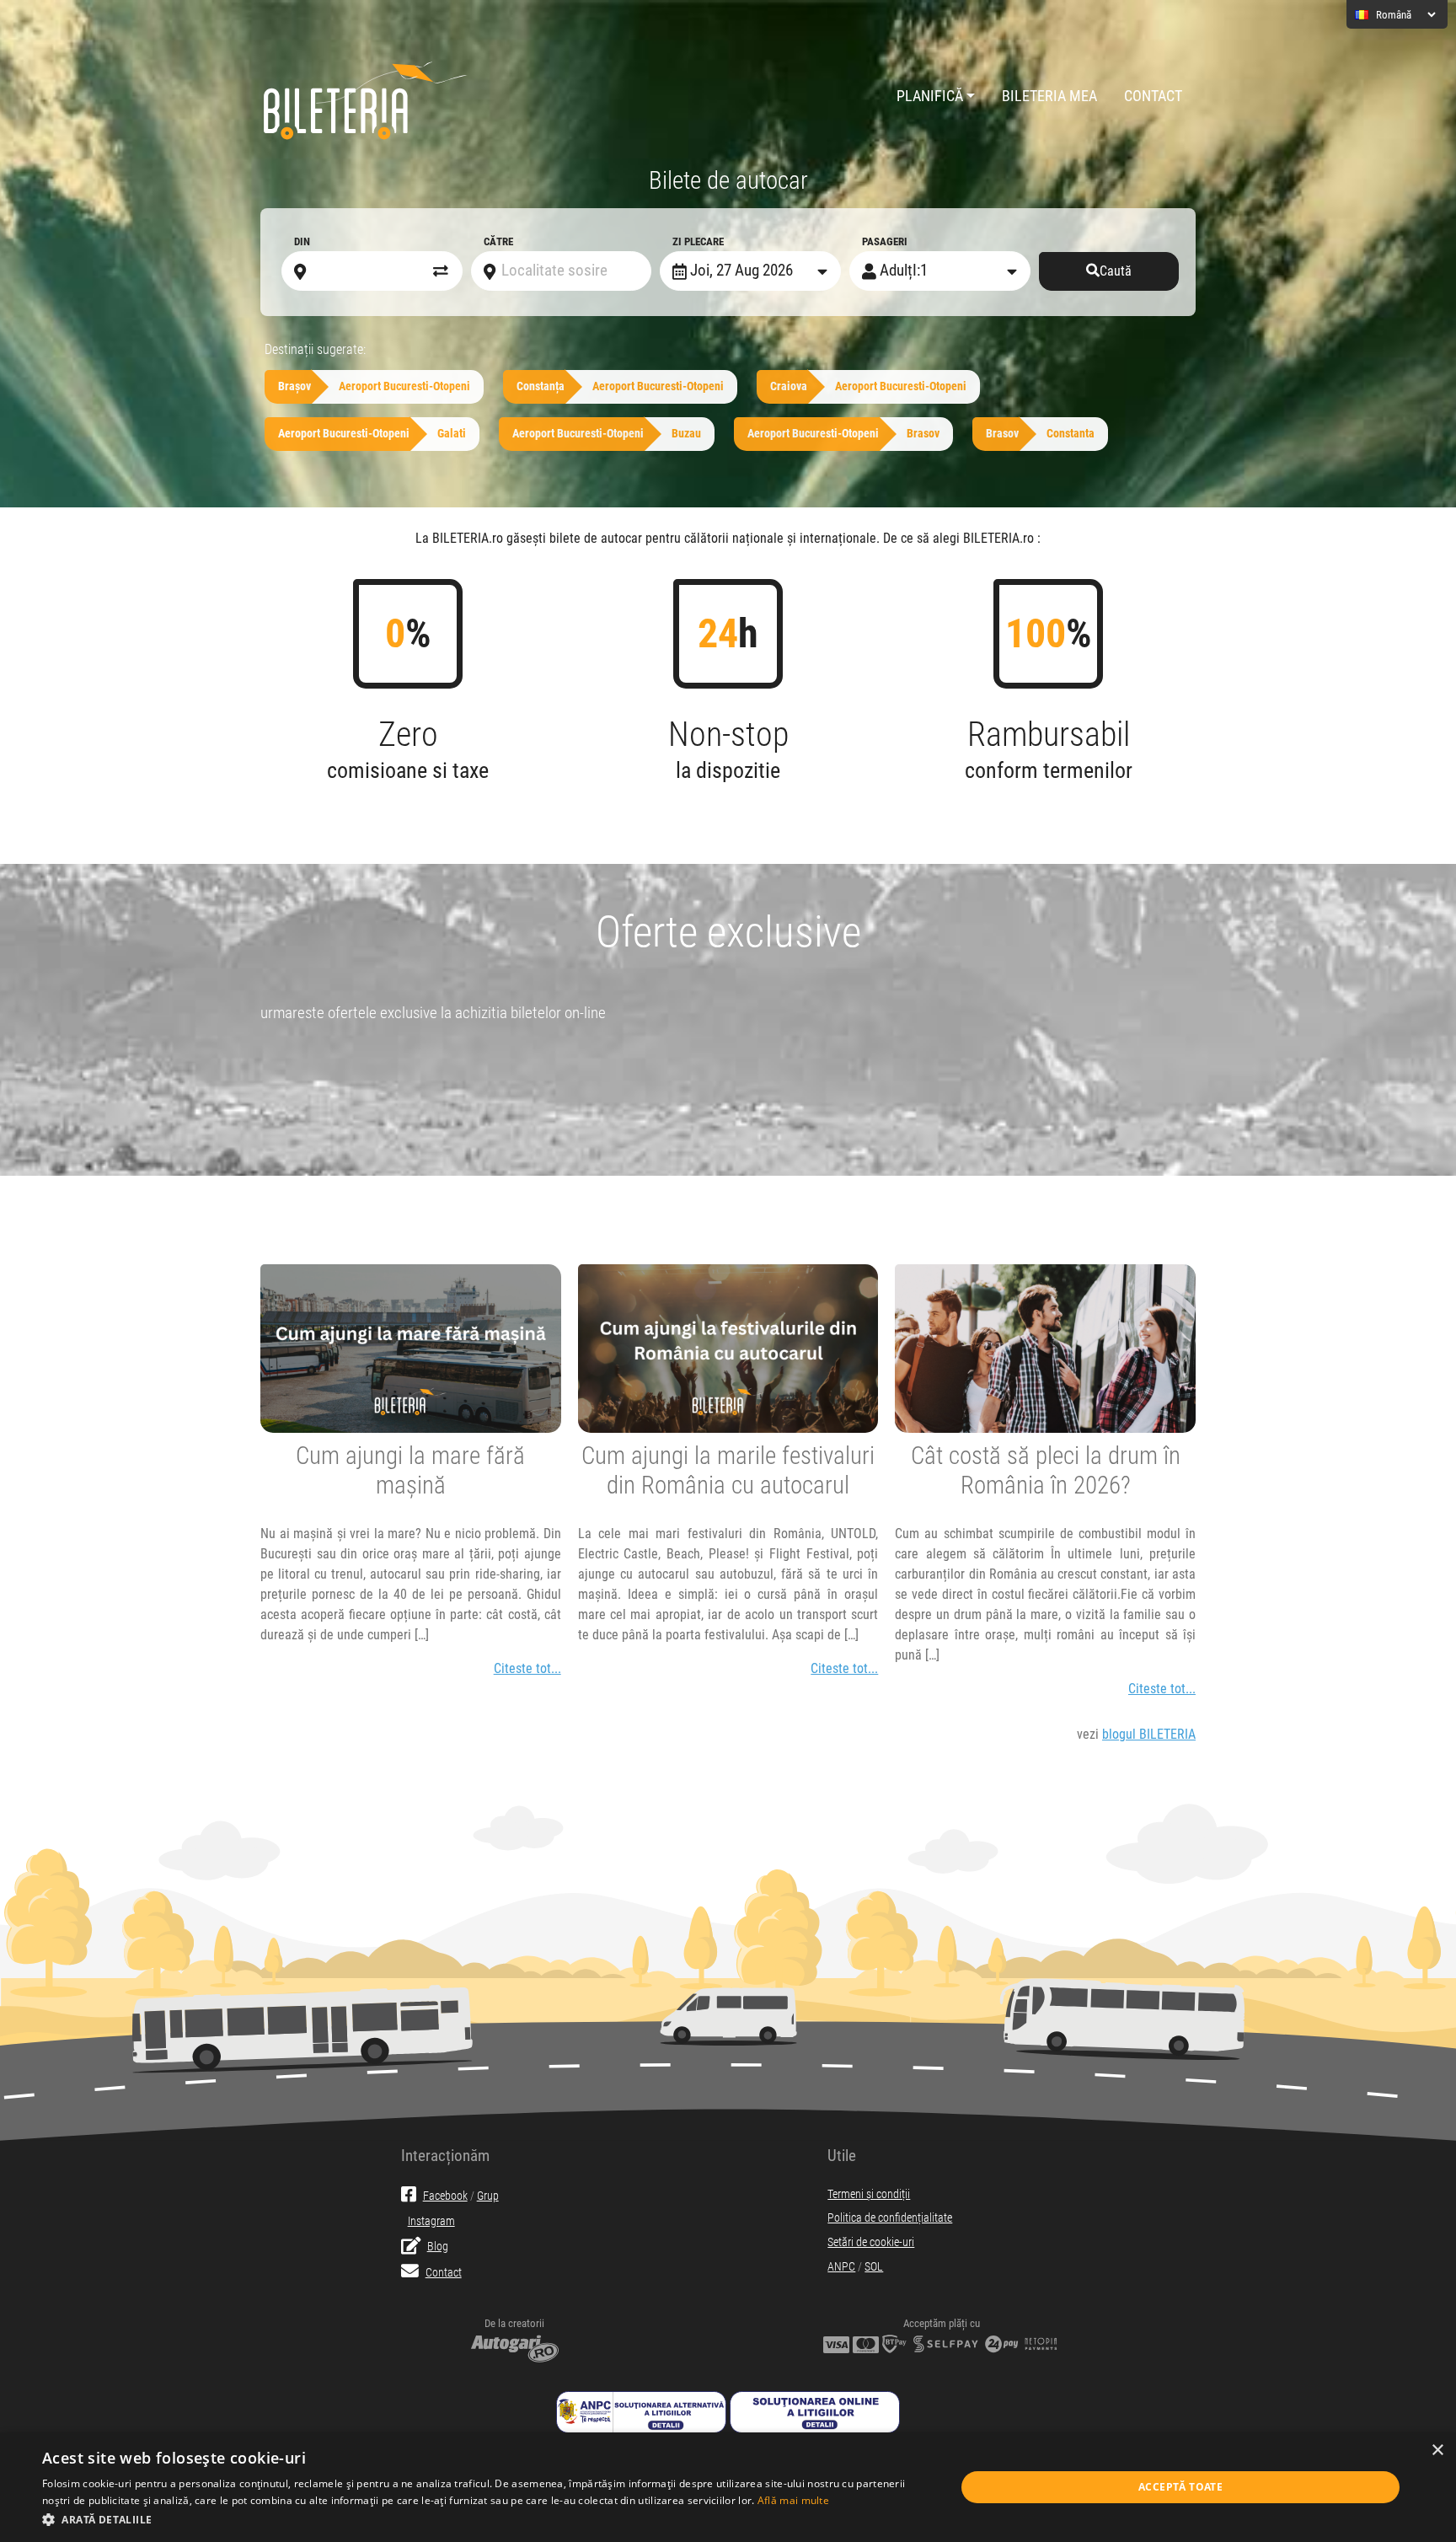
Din (302, 241)
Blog (438, 2247)
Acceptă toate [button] (1180, 2487)
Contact (1153, 96)
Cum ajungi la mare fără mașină (410, 1470)
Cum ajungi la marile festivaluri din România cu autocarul (728, 1470)
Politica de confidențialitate (890, 2218)
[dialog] (728, 2487)
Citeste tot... (527, 1668)
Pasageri (885, 241)
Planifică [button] (930, 96)
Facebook (445, 2196)
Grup (488, 2196)
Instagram (431, 2221)
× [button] (1437, 2451)
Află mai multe (793, 2500)
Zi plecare (698, 241)
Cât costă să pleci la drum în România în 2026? (1046, 1470)
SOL (874, 2267)
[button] (485, 2519)
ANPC (841, 2267)
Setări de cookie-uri (871, 2242)
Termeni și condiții (869, 2194)
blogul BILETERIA (1149, 1734)
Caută (1116, 271)
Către (498, 241)
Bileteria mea (1049, 96)
